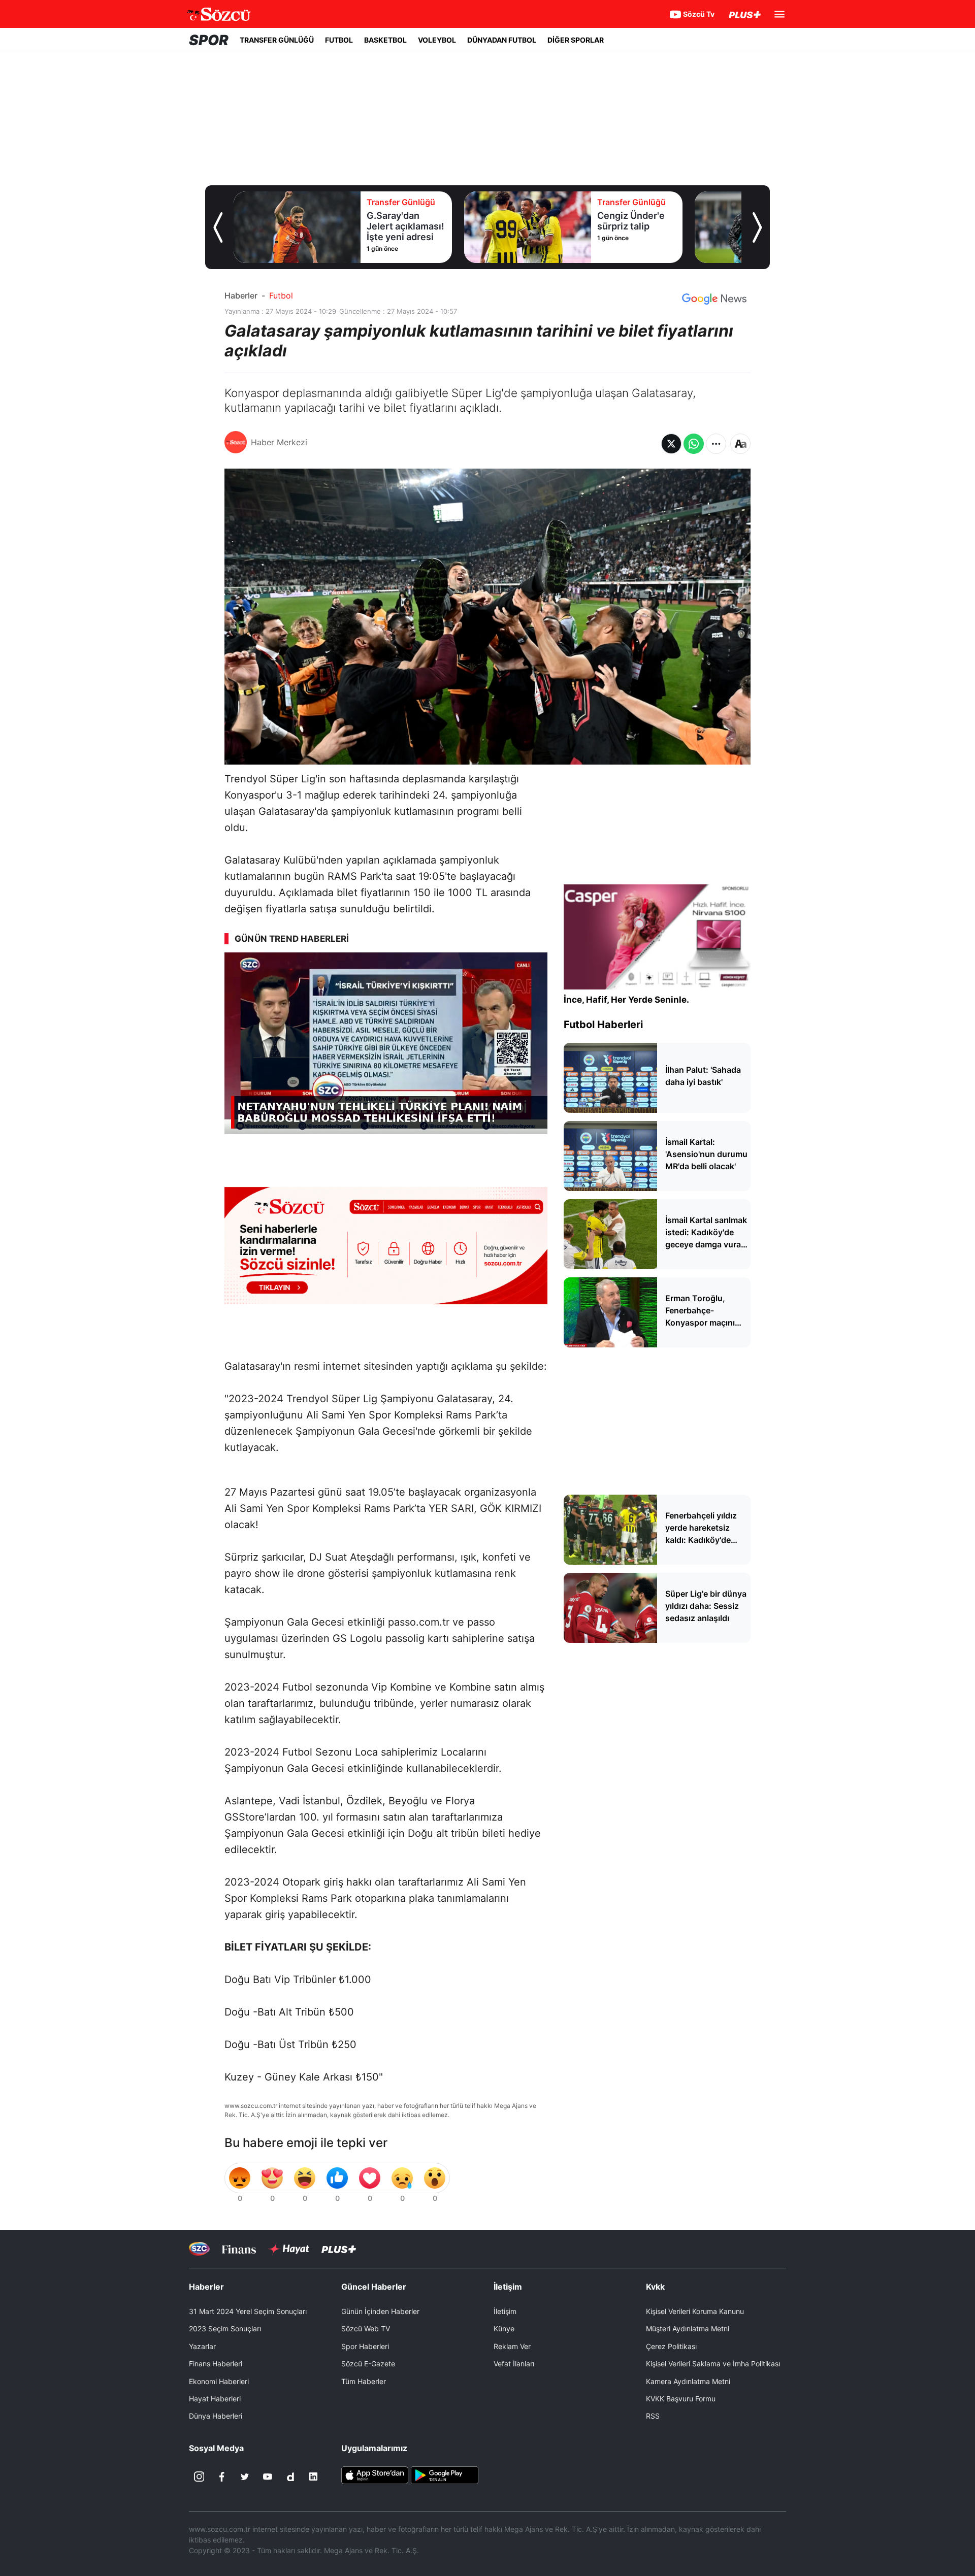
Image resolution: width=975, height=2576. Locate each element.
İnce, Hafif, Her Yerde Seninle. (626, 1000)
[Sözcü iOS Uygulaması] (375, 2474)
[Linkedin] (313, 2476)
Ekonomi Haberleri (219, 2381)
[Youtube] (268, 2476)
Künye (504, 2329)
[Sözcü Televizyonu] (199, 2249)
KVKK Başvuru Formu (681, 2399)
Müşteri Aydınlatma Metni (688, 2329)
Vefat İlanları (514, 2364)
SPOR (209, 40)
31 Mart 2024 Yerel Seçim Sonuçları (248, 2311)
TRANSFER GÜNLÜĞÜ (277, 40)
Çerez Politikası (671, 2346)
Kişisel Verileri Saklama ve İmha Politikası (713, 2364)
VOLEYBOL (437, 40)
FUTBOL (339, 40)
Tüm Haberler (364, 2381)
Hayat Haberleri (215, 2399)
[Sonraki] (757, 227)
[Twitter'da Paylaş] (671, 444)
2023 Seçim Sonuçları (225, 2329)
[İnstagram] (199, 2476)
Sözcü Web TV (366, 2329)
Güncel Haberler (374, 2287)
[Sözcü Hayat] (289, 2249)
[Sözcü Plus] (339, 2249)
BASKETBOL (385, 40)
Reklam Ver (512, 2346)
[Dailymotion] (290, 2476)
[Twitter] (245, 2476)
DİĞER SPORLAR (576, 40)
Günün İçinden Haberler (380, 2311)
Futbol (281, 295)
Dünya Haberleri (216, 2416)
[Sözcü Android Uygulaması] (444, 2474)
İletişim (505, 2311)
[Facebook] (222, 2476)
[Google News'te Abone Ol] (714, 299)
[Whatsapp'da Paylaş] (694, 444)
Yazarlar (202, 2346)
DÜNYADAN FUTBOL (502, 40)
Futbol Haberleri (603, 1025)
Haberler (241, 295)
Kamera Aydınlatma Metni (688, 2381)
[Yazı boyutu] (740, 444)
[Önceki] (218, 227)
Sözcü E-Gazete (368, 2364)
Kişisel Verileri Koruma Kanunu (695, 2311)
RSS (653, 2416)
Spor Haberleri (365, 2346)
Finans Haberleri (216, 2364)
